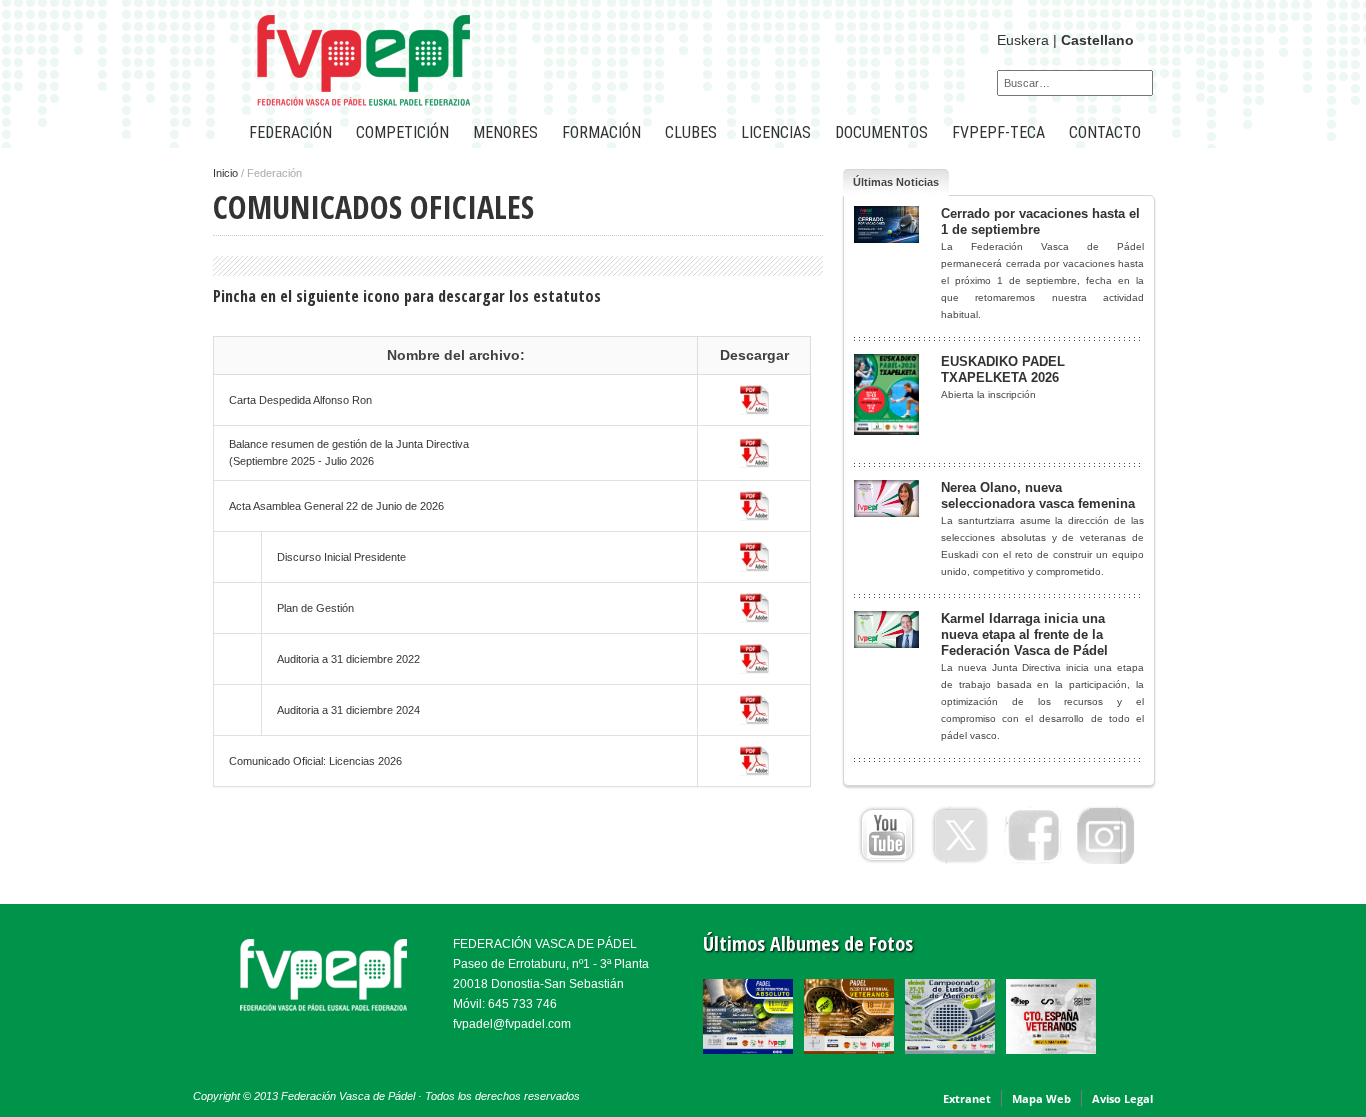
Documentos (881, 132)
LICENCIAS (776, 132)
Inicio (225, 173)
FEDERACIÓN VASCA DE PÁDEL (545, 944)
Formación (601, 132)
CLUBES (691, 132)
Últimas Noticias (896, 182)
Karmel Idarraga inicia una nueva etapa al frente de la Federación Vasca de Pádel (1024, 634)
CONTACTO (1105, 132)
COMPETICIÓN (402, 132)
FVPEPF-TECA (998, 132)
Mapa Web (1041, 1098)
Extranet (967, 1098)
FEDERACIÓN (290, 132)
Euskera (1023, 40)
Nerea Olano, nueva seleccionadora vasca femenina (1038, 495)
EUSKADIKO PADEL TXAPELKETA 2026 (1003, 369)
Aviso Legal (1122, 1098)
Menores (505, 132)
